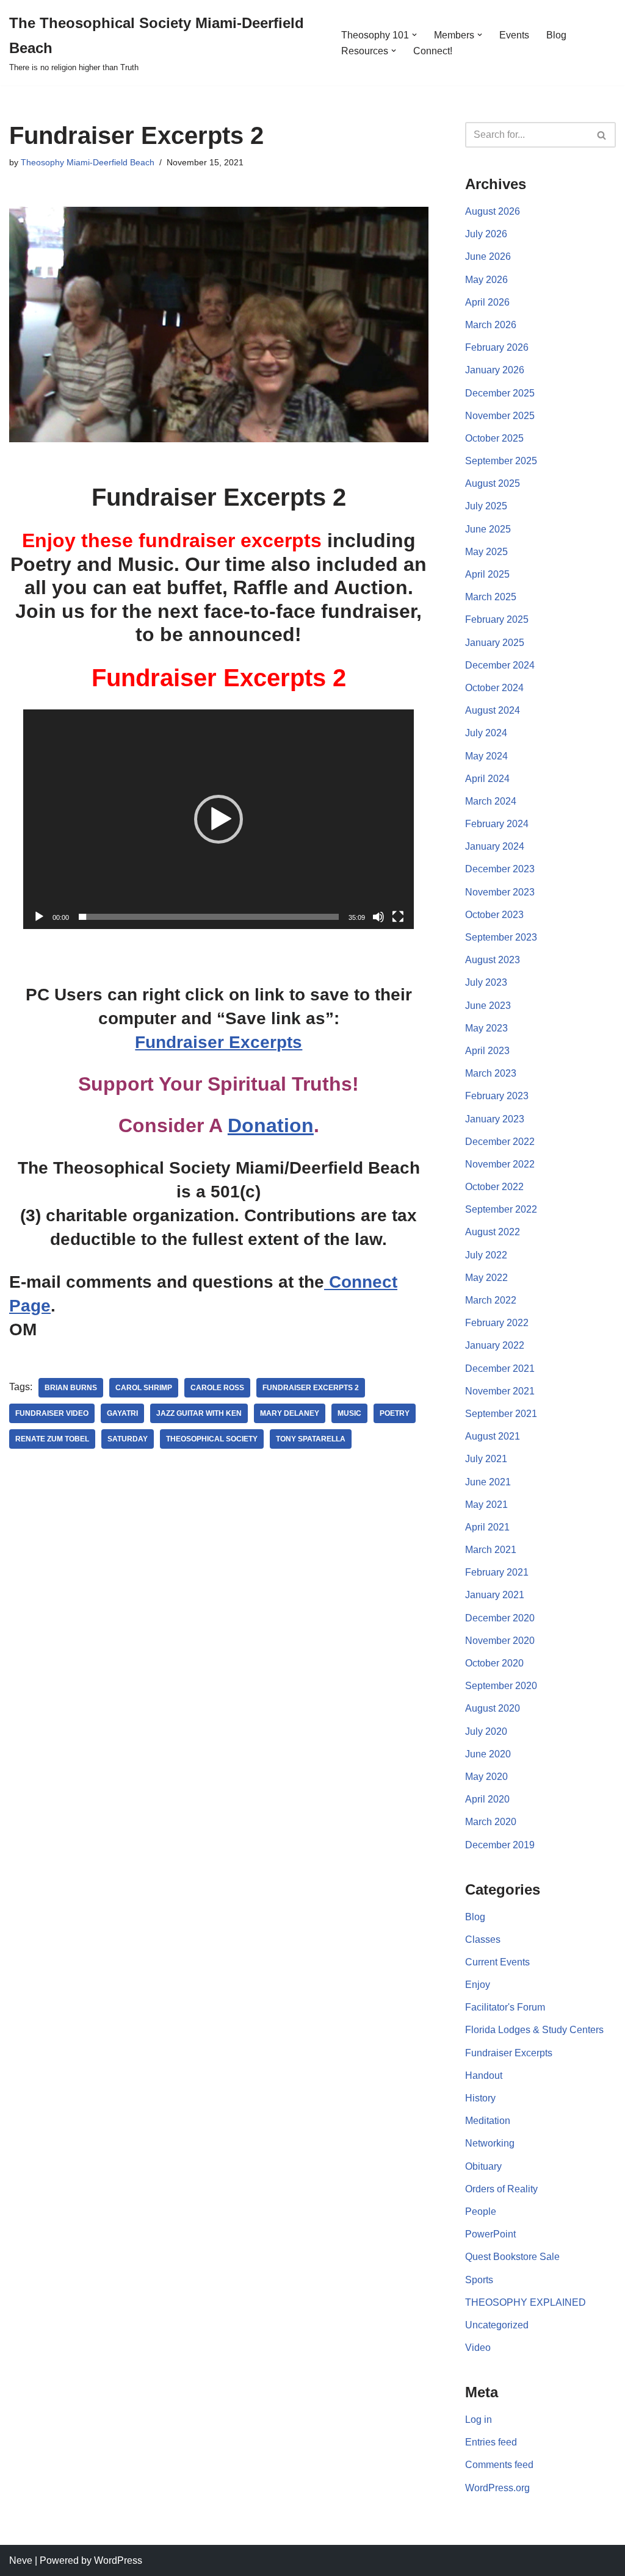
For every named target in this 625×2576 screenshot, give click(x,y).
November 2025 (500, 416)
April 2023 (487, 1051)
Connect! (433, 51)
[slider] (209, 917)
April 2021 (487, 1527)
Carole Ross (217, 1388)
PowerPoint (490, 2234)
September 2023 (501, 937)
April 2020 (487, 1799)
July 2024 (486, 733)
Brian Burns (71, 1388)
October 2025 (494, 438)
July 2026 (486, 234)
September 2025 (501, 461)
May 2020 (486, 1777)
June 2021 (488, 1482)
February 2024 (497, 824)
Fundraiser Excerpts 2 (311, 1388)
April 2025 (487, 574)
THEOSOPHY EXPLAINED (526, 2302)
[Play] (39, 917)
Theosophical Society (212, 1439)
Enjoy (478, 1985)
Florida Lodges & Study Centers (534, 2030)
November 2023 (500, 892)
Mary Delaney (290, 1413)
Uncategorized (497, 2325)
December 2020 (500, 1618)
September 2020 (501, 1686)
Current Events (497, 1962)
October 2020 (494, 1663)
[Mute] (378, 917)
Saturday (128, 1439)
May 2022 (486, 1278)
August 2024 (493, 710)
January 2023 (495, 1119)
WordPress (118, 2560)
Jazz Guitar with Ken (199, 1413)
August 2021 (493, 1436)
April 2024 (487, 779)
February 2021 (497, 1572)
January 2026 (495, 370)
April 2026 (487, 302)
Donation (271, 1125)
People (481, 2212)
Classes (483, 1939)
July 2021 (486, 1459)
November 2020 (500, 1641)
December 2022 (500, 1142)
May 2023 (486, 1028)
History (480, 2098)
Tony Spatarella (311, 1439)
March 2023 (491, 1073)
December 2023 (500, 869)
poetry (395, 1413)
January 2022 (495, 1345)
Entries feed (491, 2442)
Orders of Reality (501, 2189)
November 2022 (500, 1164)
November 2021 (500, 1391)
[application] (219, 819)
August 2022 (493, 1232)
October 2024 (494, 688)
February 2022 (497, 1323)
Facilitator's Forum (505, 2007)
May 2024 (486, 756)
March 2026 (491, 325)
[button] (414, 35)
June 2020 (488, 1754)
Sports (479, 2280)
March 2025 (491, 597)
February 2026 (497, 347)
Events (514, 35)
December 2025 (500, 393)
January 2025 (495, 643)
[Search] (602, 135)
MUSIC (349, 1413)
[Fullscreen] (398, 917)
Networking (490, 2143)
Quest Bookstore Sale (512, 2257)
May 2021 (486, 1505)
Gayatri (122, 1413)
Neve (21, 2560)
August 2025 (493, 483)
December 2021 (500, 1369)
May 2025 (486, 552)
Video (478, 2348)
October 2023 (494, 915)
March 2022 (491, 1300)
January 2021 (495, 1595)
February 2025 (497, 619)
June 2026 (488, 257)
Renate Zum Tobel (52, 1439)
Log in (479, 2420)
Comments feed (499, 2465)
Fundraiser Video (52, 1413)
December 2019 (500, 1845)
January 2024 (495, 846)
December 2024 (500, 665)
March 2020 (491, 1822)
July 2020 (486, 1731)
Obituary (483, 2166)
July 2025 (486, 506)
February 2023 (497, 1096)
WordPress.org (497, 2488)
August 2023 (493, 960)
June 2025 (488, 529)
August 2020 (493, 1708)
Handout (484, 2076)
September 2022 (501, 1209)
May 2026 (486, 280)
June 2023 (488, 1006)
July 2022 (486, 1255)
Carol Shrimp (144, 1388)
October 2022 (494, 1187)
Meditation (488, 2121)
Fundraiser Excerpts (219, 1042)
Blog (556, 35)
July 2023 (486, 982)
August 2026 (493, 211)
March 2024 (491, 801)
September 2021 (501, 1414)
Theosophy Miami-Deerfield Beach (88, 162)
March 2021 (491, 1550)
